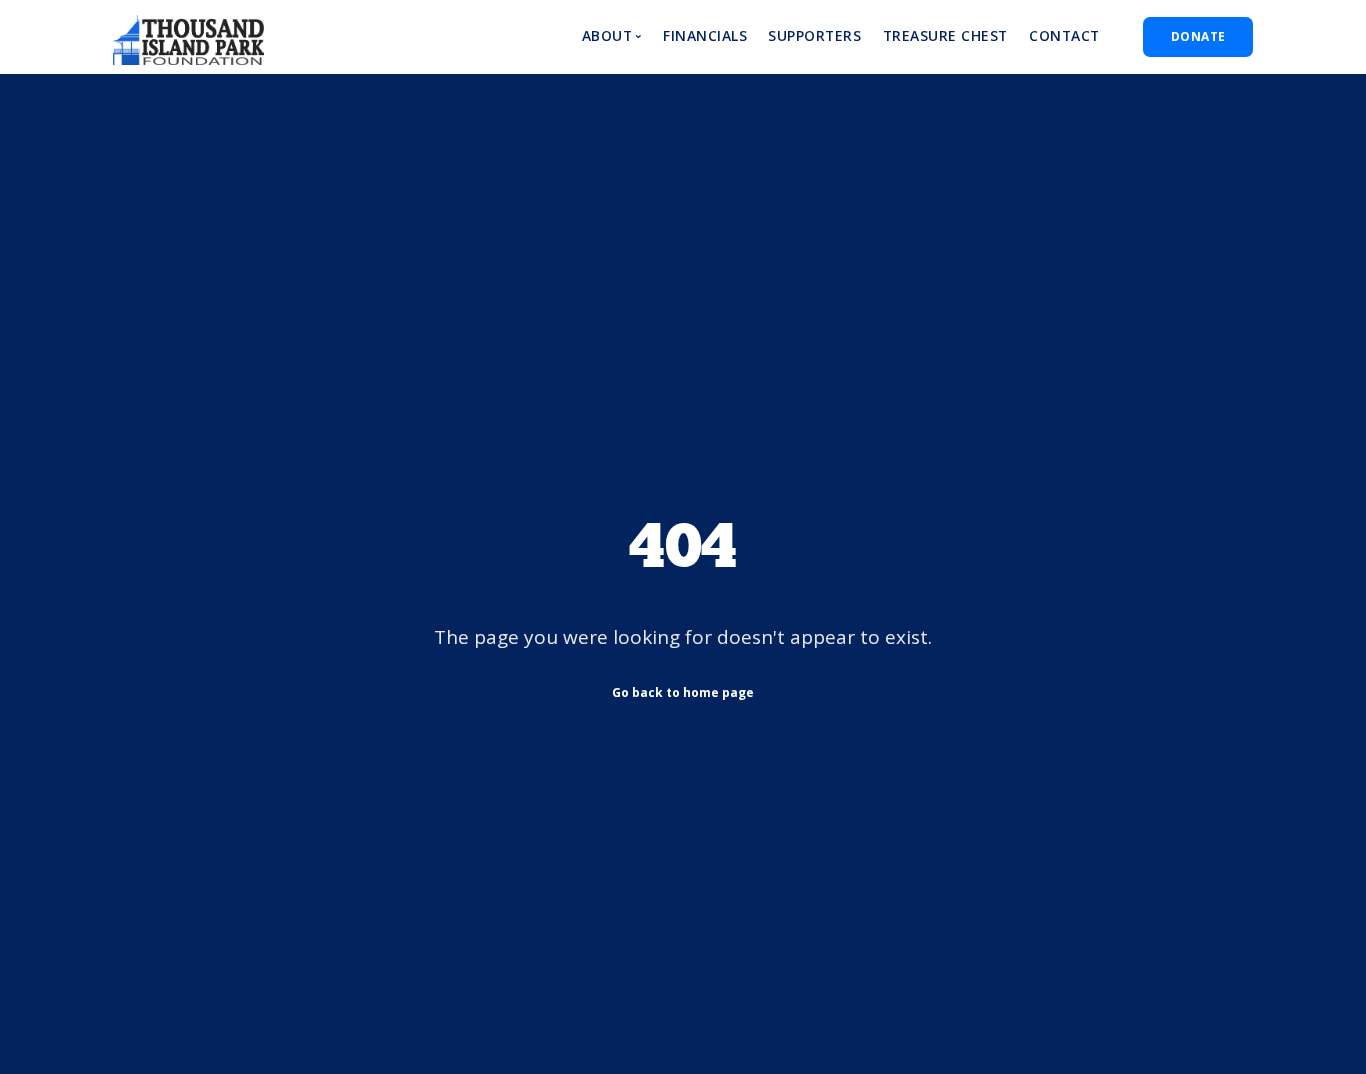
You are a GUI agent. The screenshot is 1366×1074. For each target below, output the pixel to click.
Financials (705, 35)
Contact (1064, 35)
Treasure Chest (945, 35)
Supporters (814, 35)
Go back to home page (683, 692)
